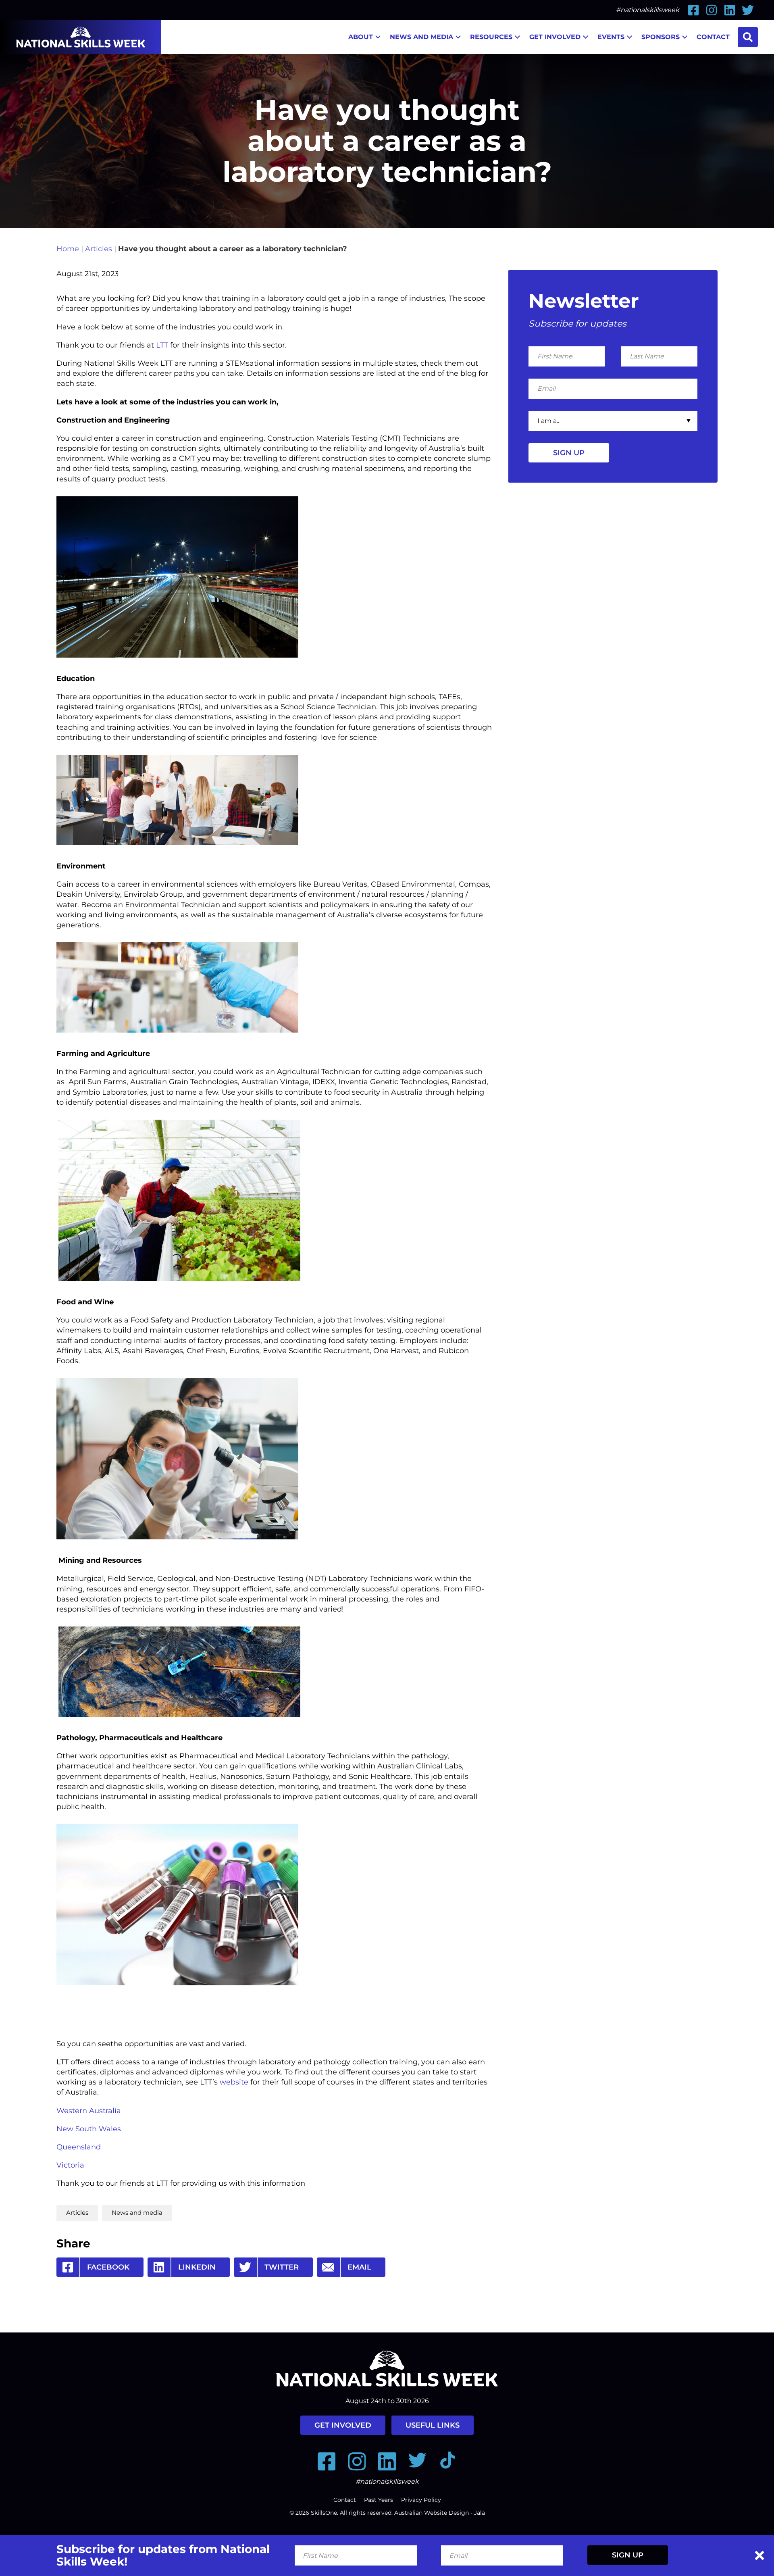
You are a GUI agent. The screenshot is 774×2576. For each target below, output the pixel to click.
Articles (99, 249)
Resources (491, 37)
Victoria (71, 2165)
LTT (161, 345)
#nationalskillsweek (648, 10)
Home (68, 249)
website (234, 2082)
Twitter (282, 2267)
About (361, 37)
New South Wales (90, 2129)
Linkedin (197, 2267)
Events (611, 37)
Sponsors (661, 37)
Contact (713, 37)
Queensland (80, 2147)
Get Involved (555, 37)
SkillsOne (324, 2513)
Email (359, 2267)
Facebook (108, 2267)
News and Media (421, 37)
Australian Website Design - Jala (440, 2513)
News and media (137, 2213)
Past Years (379, 2500)
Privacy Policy (421, 2500)
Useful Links (433, 2425)
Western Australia (90, 2111)
